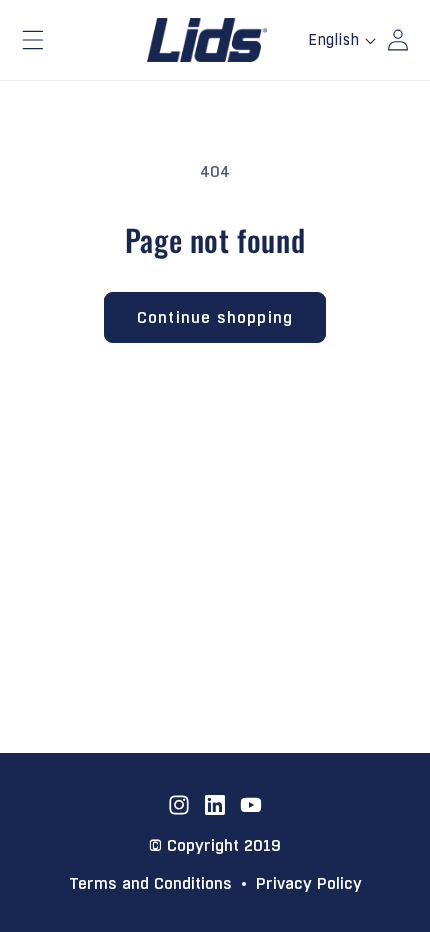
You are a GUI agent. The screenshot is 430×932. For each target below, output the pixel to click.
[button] (33, 40)
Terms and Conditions (150, 884)
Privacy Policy (309, 884)
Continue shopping (215, 317)
